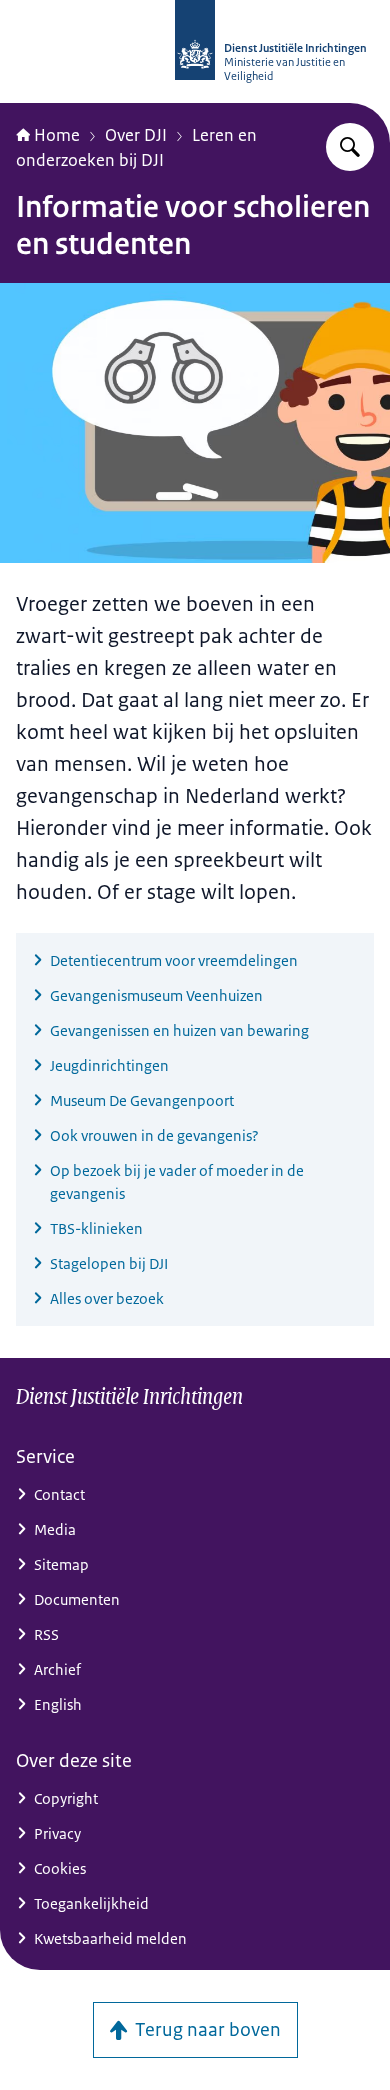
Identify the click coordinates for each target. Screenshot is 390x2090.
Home (57, 135)
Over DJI (136, 135)
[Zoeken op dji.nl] (350, 147)
